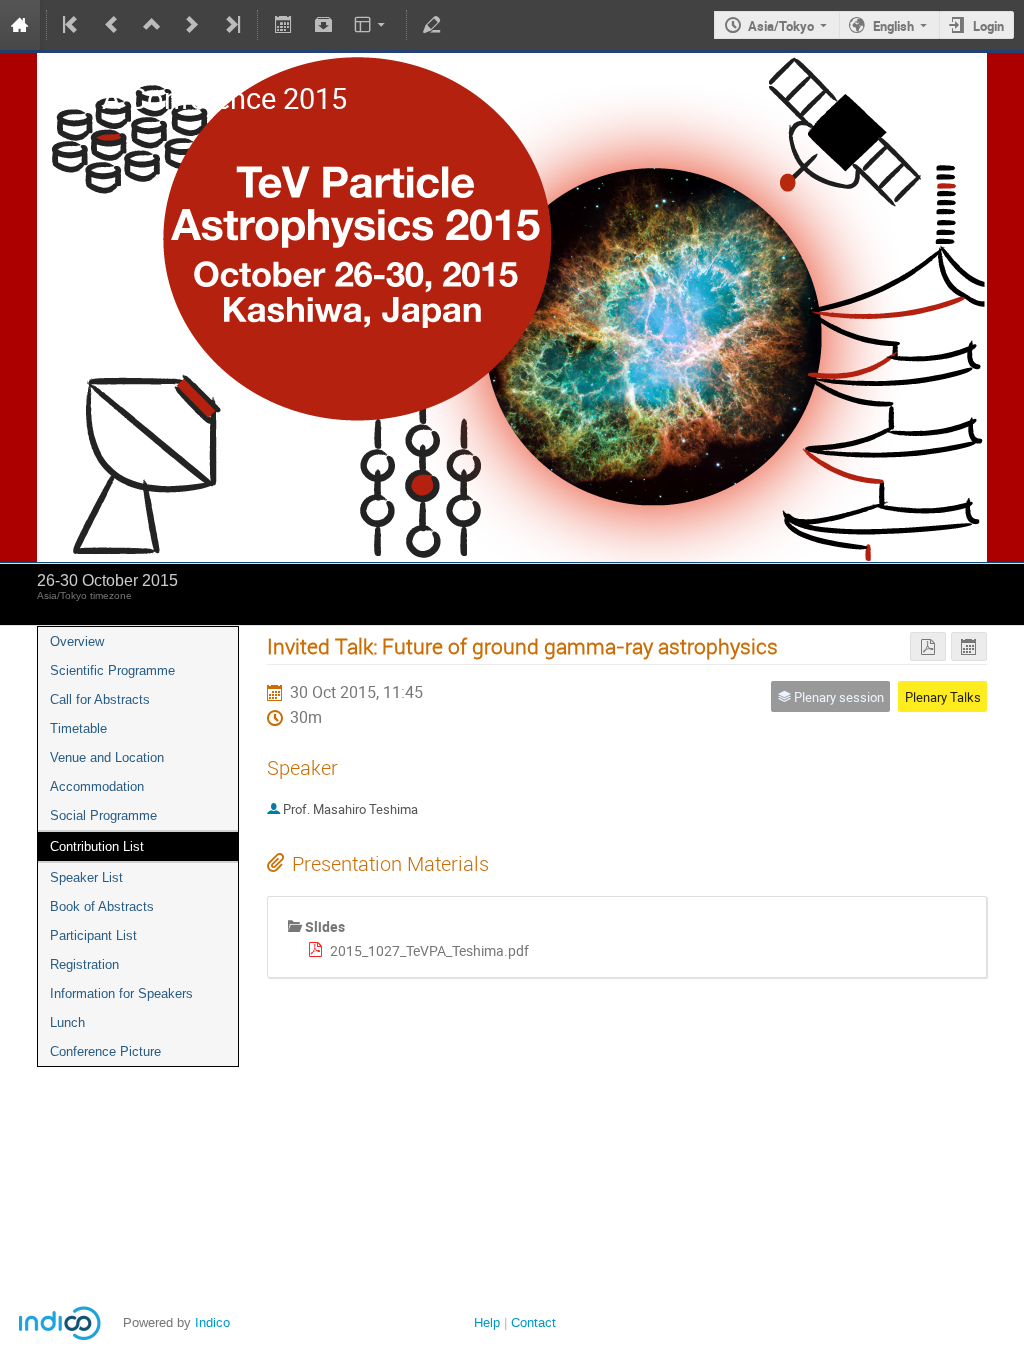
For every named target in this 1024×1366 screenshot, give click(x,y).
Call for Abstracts (100, 699)
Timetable (78, 728)
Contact (533, 1322)
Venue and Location (107, 757)
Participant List (93, 935)
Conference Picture (105, 1051)
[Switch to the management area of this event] (432, 25)
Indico (212, 1322)
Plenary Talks (943, 697)
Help (487, 1322)
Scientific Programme (112, 670)
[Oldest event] (72, 25)
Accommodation (97, 786)
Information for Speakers (121, 993)
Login (988, 26)
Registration (84, 964)
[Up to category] (152, 25)
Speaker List (86, 877)
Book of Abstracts (102, 906)
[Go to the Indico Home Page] (20, 25)
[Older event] (112, 25)
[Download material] (323, 25)
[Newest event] (231, 25)
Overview (77, 641)
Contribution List (97, 846)
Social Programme (103, 815)
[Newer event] (192, 25)
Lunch (67, 1022)
